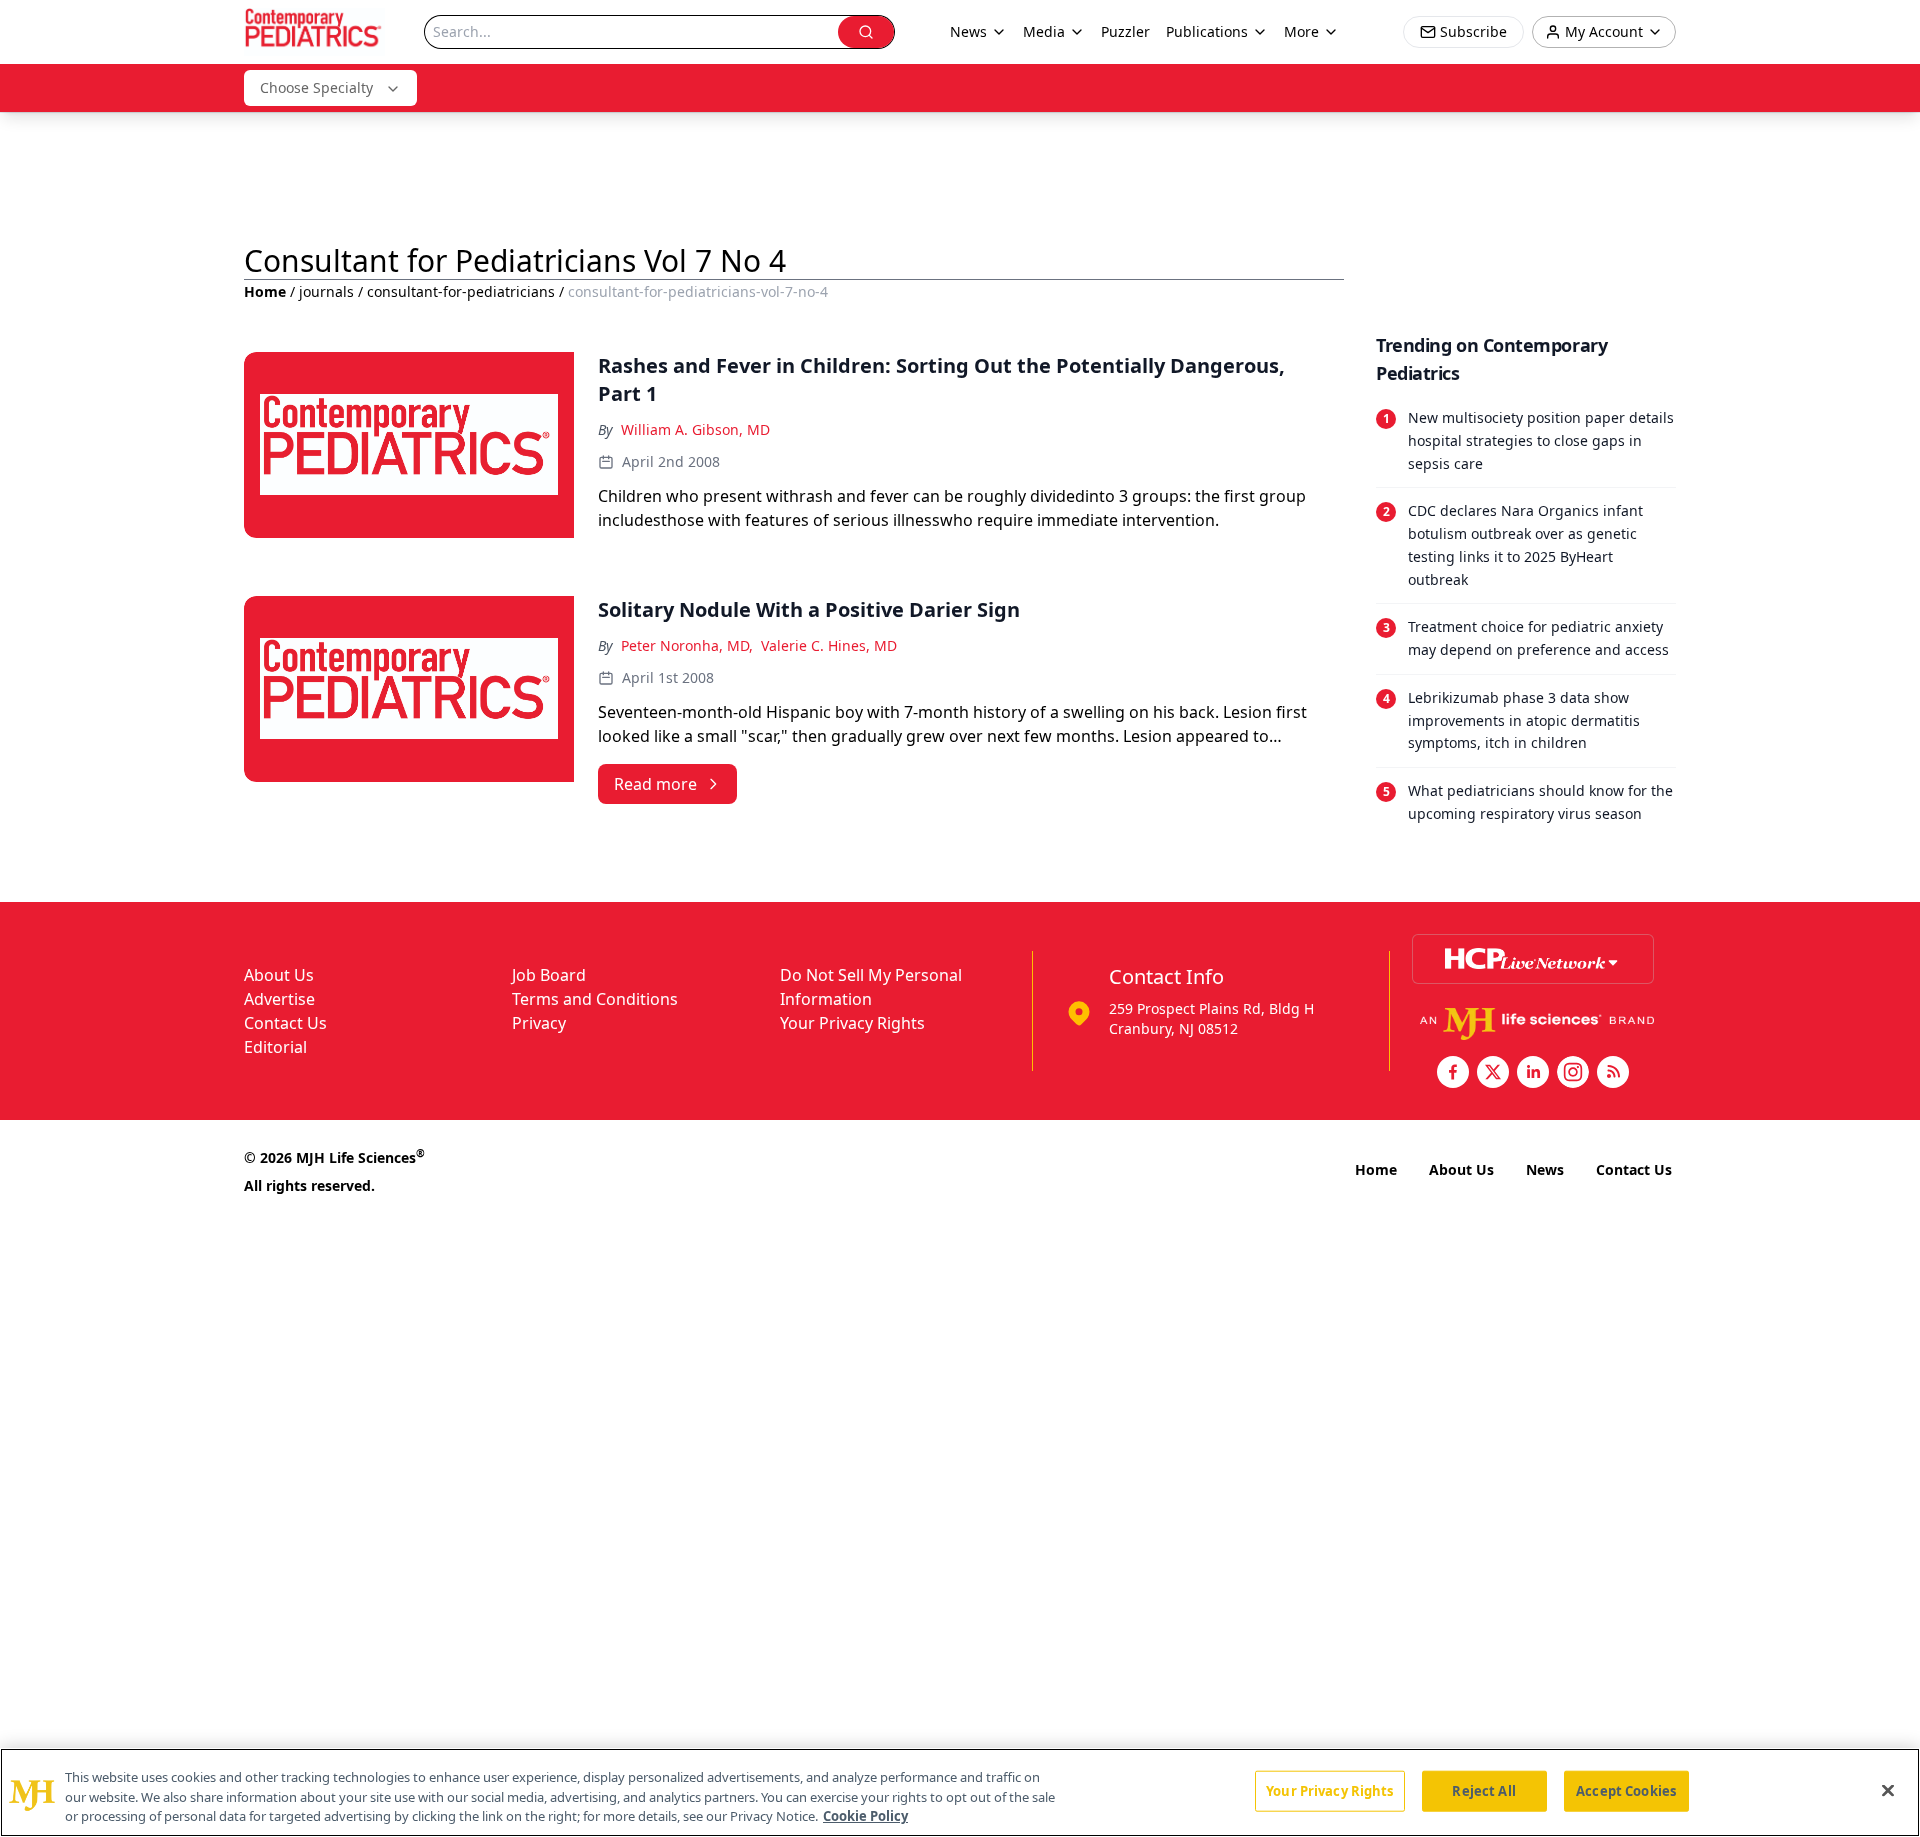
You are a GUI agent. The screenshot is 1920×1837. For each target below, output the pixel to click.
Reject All (1483, 1790)
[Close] (1888, 1790)
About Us (279, 975)
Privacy (539, 1023)
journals (326, 291)
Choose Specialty (316, 87)
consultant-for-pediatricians (461, 291)
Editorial (275, 1047)
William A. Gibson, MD (695, 429)
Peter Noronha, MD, (687, 645)
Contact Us (285, 1023)
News (1545, 1169)
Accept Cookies (1626, 1790)
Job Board (549, 975)
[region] (960, 1792)
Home (265, 291)
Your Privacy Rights (852, 1023)
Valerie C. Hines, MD (829, 645)
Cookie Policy (865, 1816)
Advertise (279, 999)
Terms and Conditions (595, 999)
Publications (1207, 31)
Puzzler (1125, 31)
